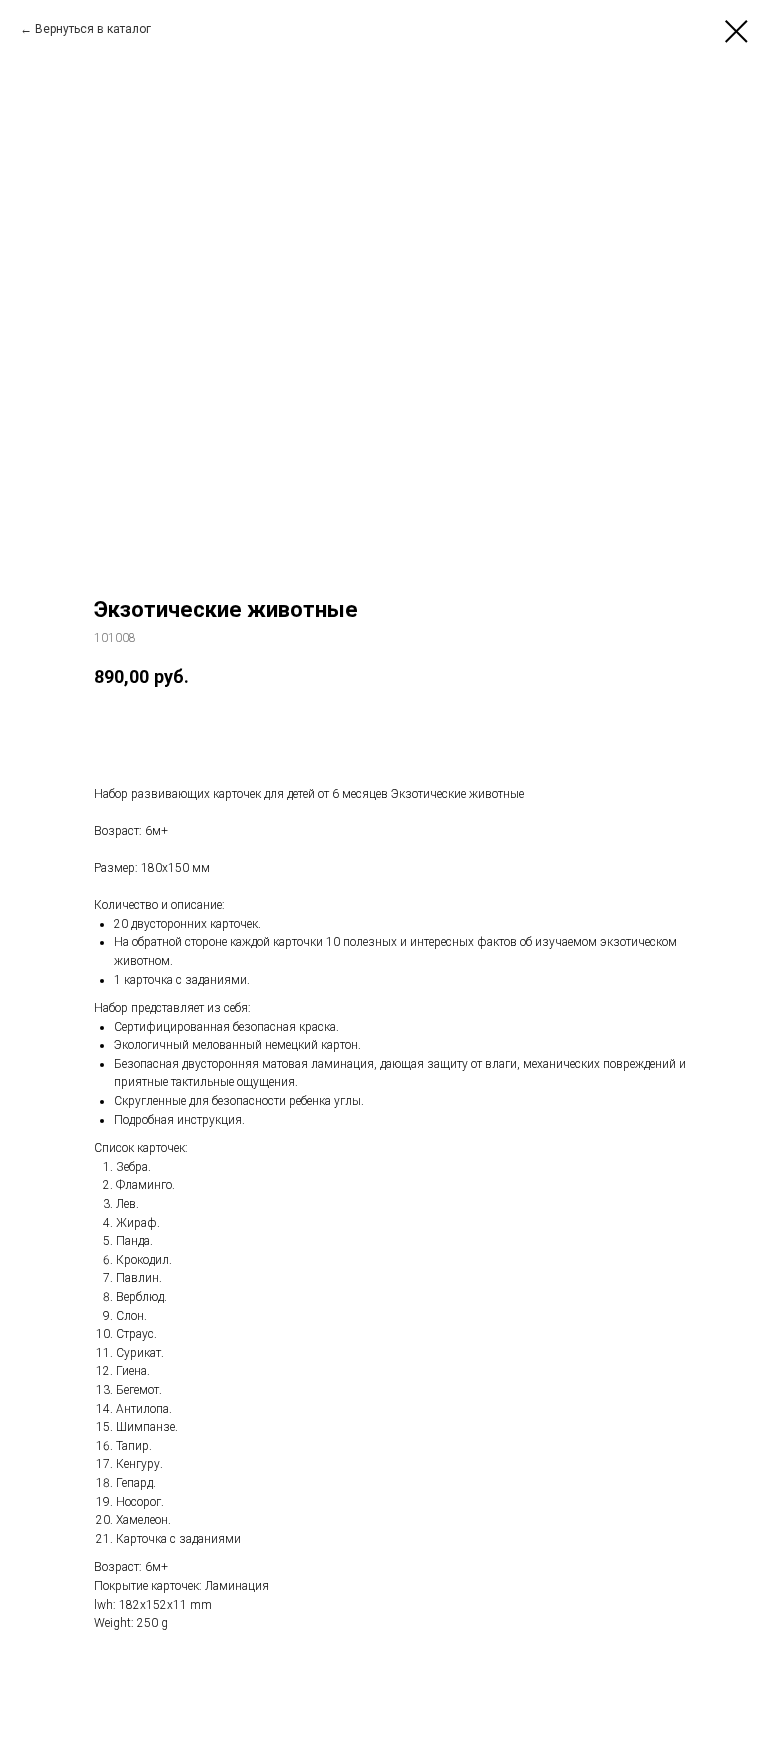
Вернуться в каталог (93, 29)
